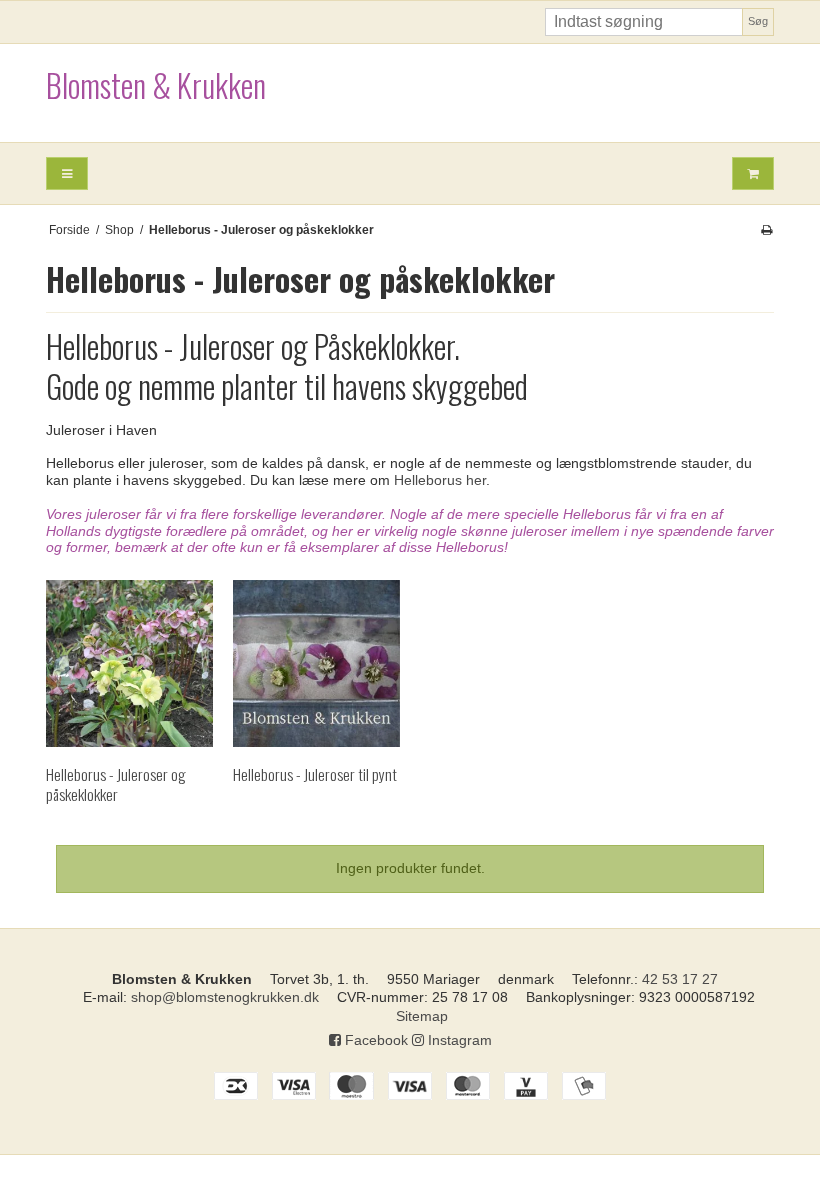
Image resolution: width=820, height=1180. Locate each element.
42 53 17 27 (680, 979)
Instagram (458, 1040)
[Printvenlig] (766, 230)
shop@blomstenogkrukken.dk (225, 997)
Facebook (374, 1040)
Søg (758, 21)
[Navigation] (67, 173)
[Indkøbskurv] (753, 173)
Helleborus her (440, 480)
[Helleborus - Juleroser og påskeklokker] (129, 663)
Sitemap (422, 1016)
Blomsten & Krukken (156, 84)
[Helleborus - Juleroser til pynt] (316, 663)
